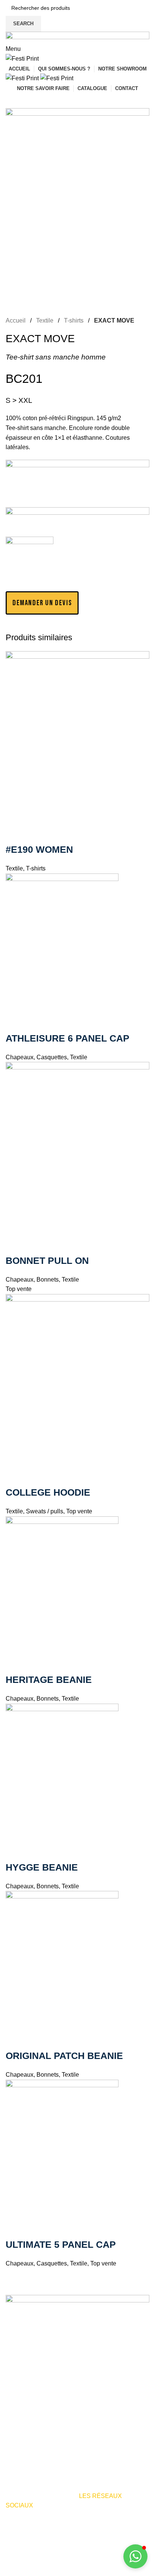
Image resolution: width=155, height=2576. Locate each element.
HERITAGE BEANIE (49, 1680)
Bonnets (48, 1280)
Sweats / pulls (45, 1511)
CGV (34, 2571)
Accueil (16, 320)
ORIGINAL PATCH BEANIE (64, 2056)
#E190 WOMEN (39, 849)
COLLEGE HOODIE (48, 1492)
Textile (45, 320)
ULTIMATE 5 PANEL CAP (61, 2244)
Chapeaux (20, 1057)
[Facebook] (15, 2527)
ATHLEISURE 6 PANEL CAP (68, 1038)
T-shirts (74, 320)
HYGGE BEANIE (42, 1867)
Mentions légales (85, 2561)
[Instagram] (35, 2527)
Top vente (79, 1511)
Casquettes (52, 1057)
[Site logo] (22, 58)
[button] (42, 603)
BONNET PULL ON (47, 1260)
